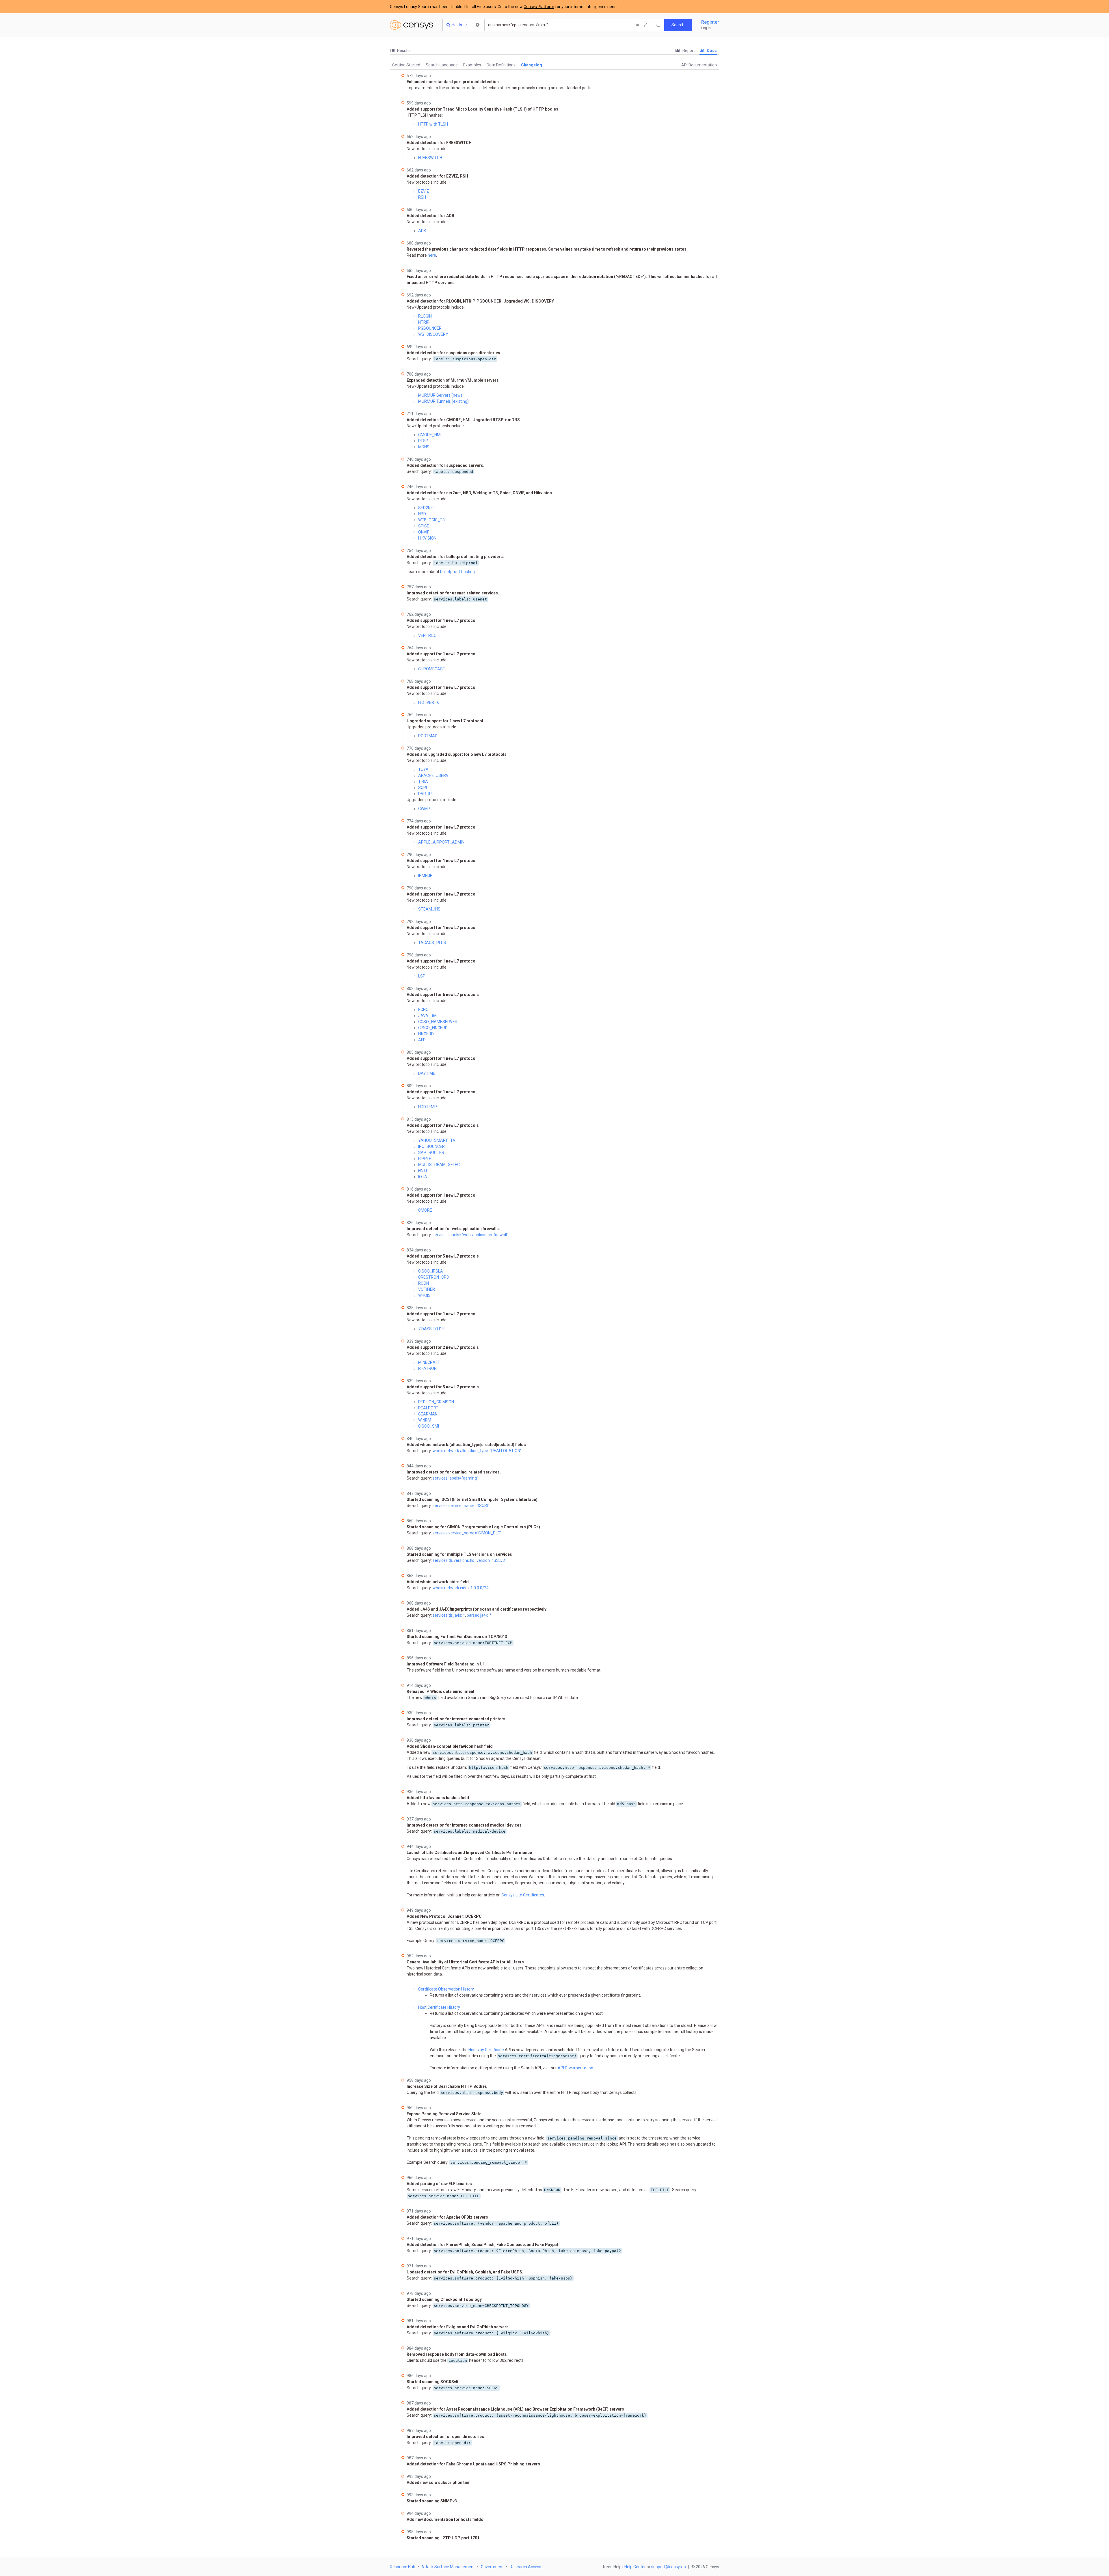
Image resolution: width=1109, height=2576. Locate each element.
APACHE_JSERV (433, 775)
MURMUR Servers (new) (440, 395)
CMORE (425, 1210)
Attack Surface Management (448, 2567)
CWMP (424, 809)
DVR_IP (425, 794)
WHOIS (424, 1295)
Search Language (442, 65)
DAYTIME (427, 1073)
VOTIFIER (427, 1289)
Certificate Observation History (446, 1989)
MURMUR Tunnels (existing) (443, 401)
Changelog (532, 65)
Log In (706, 28)
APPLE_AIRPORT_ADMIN (441, 842)
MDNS (424, 447)
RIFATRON (427, 1368)
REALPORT (428, 1408)
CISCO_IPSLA (431, 1271)
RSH (422, 197)
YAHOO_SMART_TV (437, 1140)
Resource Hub (403, 2567)
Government (492, 2567)
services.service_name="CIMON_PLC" (467, 1533)
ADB (422, 231)
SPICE (424, 526)
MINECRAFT (429, 1362)
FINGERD (426, 1034)
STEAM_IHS (429, 909)
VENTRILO (427, 635)
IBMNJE (425, 876)
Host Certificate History (439, 2007)
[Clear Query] (637, 25)
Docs (711, 51)
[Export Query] (658, 25)
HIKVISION (427, 538)
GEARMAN (428, 1414)
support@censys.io (669, 2567)
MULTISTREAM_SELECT (440, 1165)
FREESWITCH (430, 158)
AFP (422, 1040)
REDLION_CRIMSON (436, 1402)
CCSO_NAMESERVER (438, 1022)
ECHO (423, 1010)
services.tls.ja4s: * (449, 1615)
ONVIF (424, 532)
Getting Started (406, 65)
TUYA (423, 769)
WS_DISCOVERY (433, 334)
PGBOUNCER (430, 328)
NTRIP (424, 322)
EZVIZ (424, 191)
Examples (472, 65)
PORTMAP (428, 736)
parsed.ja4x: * (479, 1615)
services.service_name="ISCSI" (461, 1506)
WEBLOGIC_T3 (431, 520)
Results (403, 51)
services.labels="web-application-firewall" (470, 1235)
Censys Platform (539, 7)
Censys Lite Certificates (523, 1895)
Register (710, 22)
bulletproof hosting (457, 572)
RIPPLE (425, 1159)
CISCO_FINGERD (433, 1028)
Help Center (635, 2567)
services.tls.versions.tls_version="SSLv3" (469, 1560)
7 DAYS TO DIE (431, 1329)
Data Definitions (501, 65)
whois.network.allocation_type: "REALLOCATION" (477, 1451)
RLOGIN (425, 316)
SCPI (423, 788)
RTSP (423, 441)
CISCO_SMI (429, 1426)
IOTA (423, 1177)
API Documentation (699, 65)
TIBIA (423, 781)
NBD (422, 514)
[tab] (400, 51)
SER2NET (427, 508)
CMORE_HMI (430, 435)
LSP (422, 976)
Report (688, 51)
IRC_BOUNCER (431, 1146)
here (432, 255)
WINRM (425, 1420)
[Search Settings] (478, 25)
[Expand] (645, 25)
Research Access (525, 2567)
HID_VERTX (429, 702)
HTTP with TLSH (433, 124)
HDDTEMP (428, 1107)
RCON (424, 1283)
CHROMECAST (432, 669)
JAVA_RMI (428, 1016)
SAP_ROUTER (431, 1152)
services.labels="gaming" (455, 1478)
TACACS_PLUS (432, 943)
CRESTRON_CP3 (433, 1277)
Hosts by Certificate (486, 2050)
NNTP (423, 1171)
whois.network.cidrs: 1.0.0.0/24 (461, 1588)
